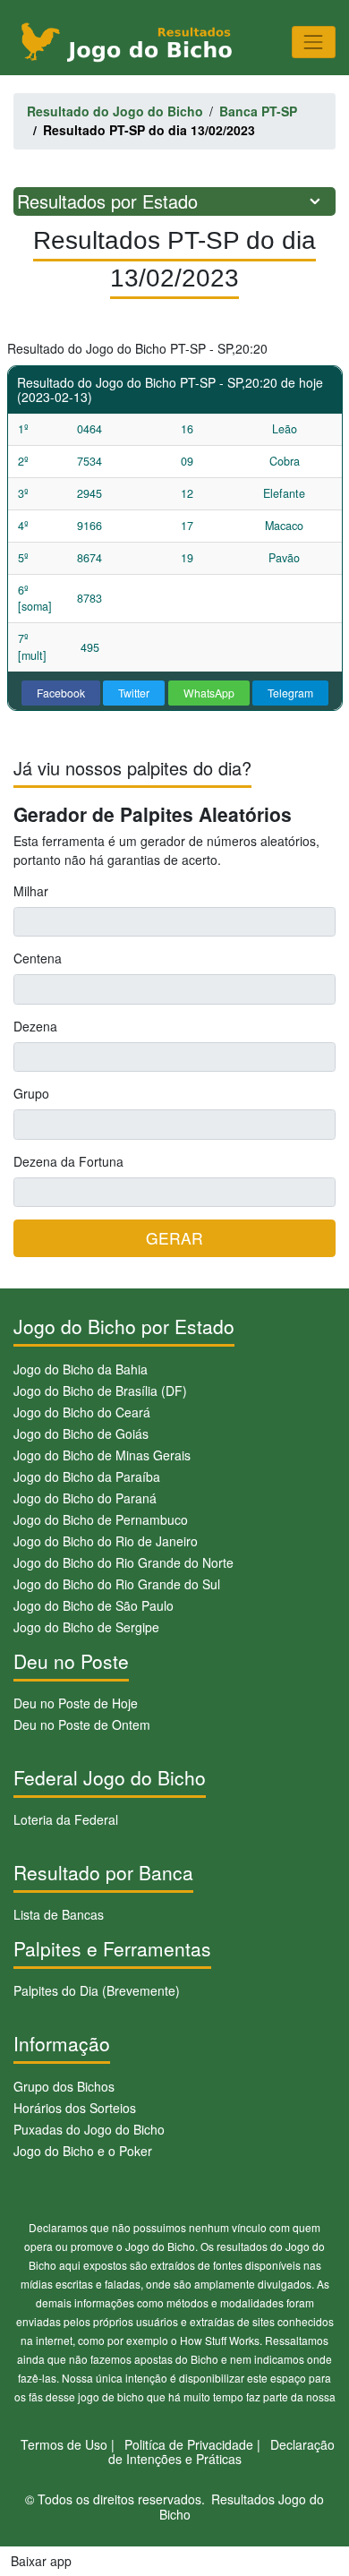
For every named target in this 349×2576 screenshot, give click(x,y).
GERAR (174, 1238)
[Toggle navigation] (314, 42)
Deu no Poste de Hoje (76, 1703)
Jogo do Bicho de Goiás (81, 1433)
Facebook (61, 693)
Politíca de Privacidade (189, 2444)
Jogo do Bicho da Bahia (81, 1369)
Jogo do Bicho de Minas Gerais (102, 1455)
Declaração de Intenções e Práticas (222, 2452)
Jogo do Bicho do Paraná (85, 1498)
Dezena (35, 1026)
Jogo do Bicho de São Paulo (94, 1605)
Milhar (31, 891)
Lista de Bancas (59, 1914)
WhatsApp (209, 693)
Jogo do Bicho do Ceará (82, 1412)
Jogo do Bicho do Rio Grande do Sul (117, 1584)
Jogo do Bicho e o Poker (83, 2151)
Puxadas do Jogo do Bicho (89, 2129)
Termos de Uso (64, 2444)
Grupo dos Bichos (64, 2086)
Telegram (290, 693)
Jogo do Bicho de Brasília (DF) (100, 1391)
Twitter (134, 693)
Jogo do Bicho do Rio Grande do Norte (123, 1562)
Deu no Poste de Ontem (82, 1724)
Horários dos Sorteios (75, 2108)
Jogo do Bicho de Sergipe (86, 1627)
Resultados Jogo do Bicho (242, 2507)
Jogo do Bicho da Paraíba (87, 1476)
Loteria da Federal (66, 1819)
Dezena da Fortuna (68, 1161)
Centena (38, 958)
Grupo (31, 1093)
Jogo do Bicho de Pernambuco (101, 1519)
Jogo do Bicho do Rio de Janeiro (106, 1541)
